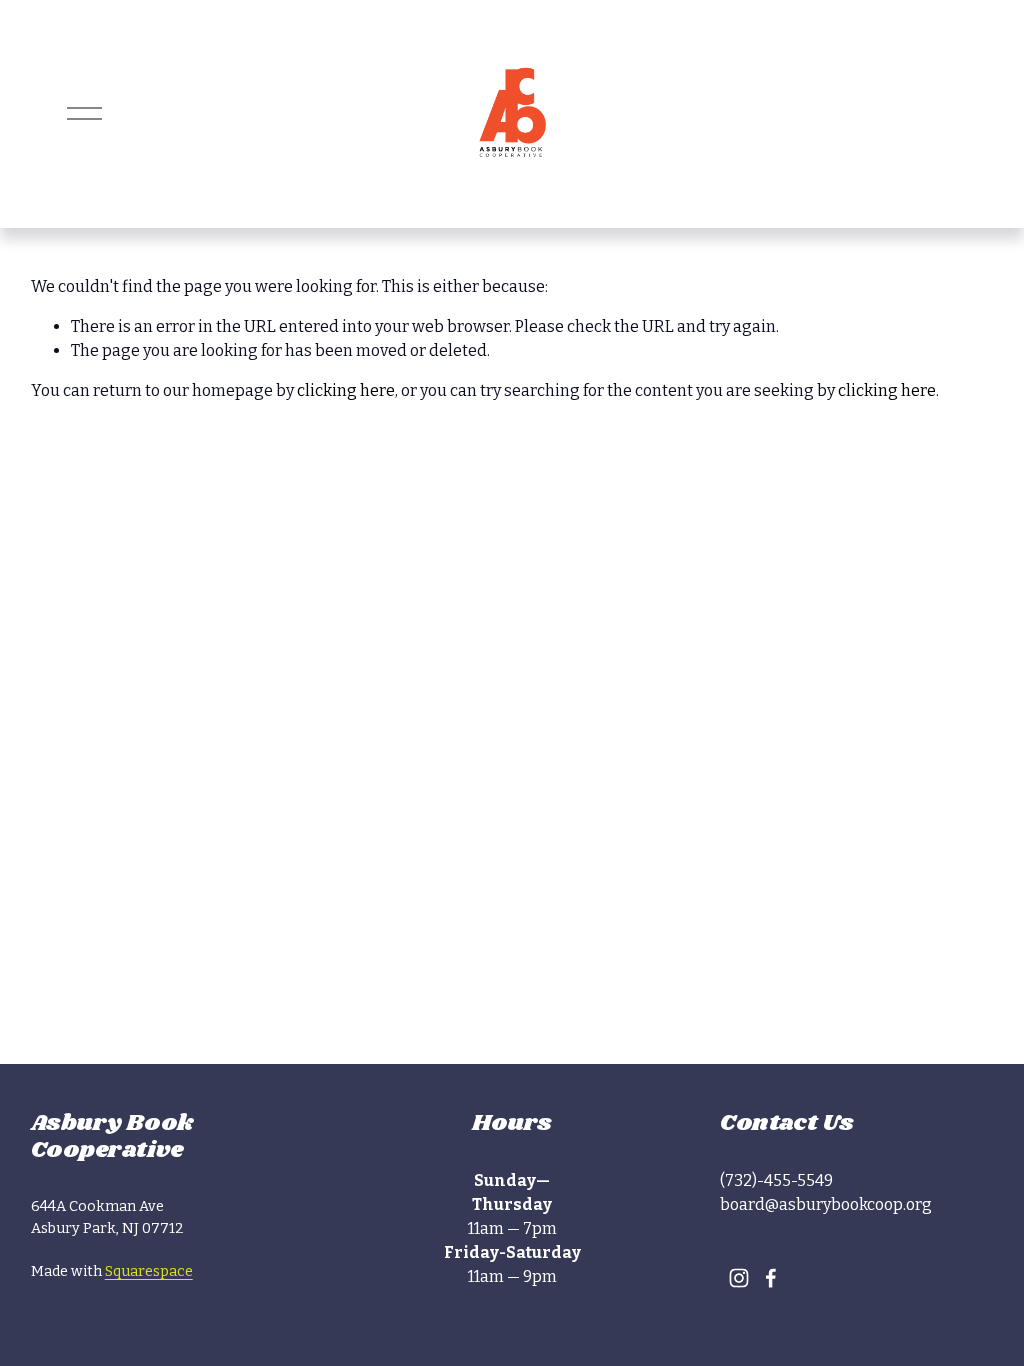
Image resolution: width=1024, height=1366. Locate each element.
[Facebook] (771, 1278)
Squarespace (149, 1271)
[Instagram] (739, 1278)
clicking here (346, 390)
